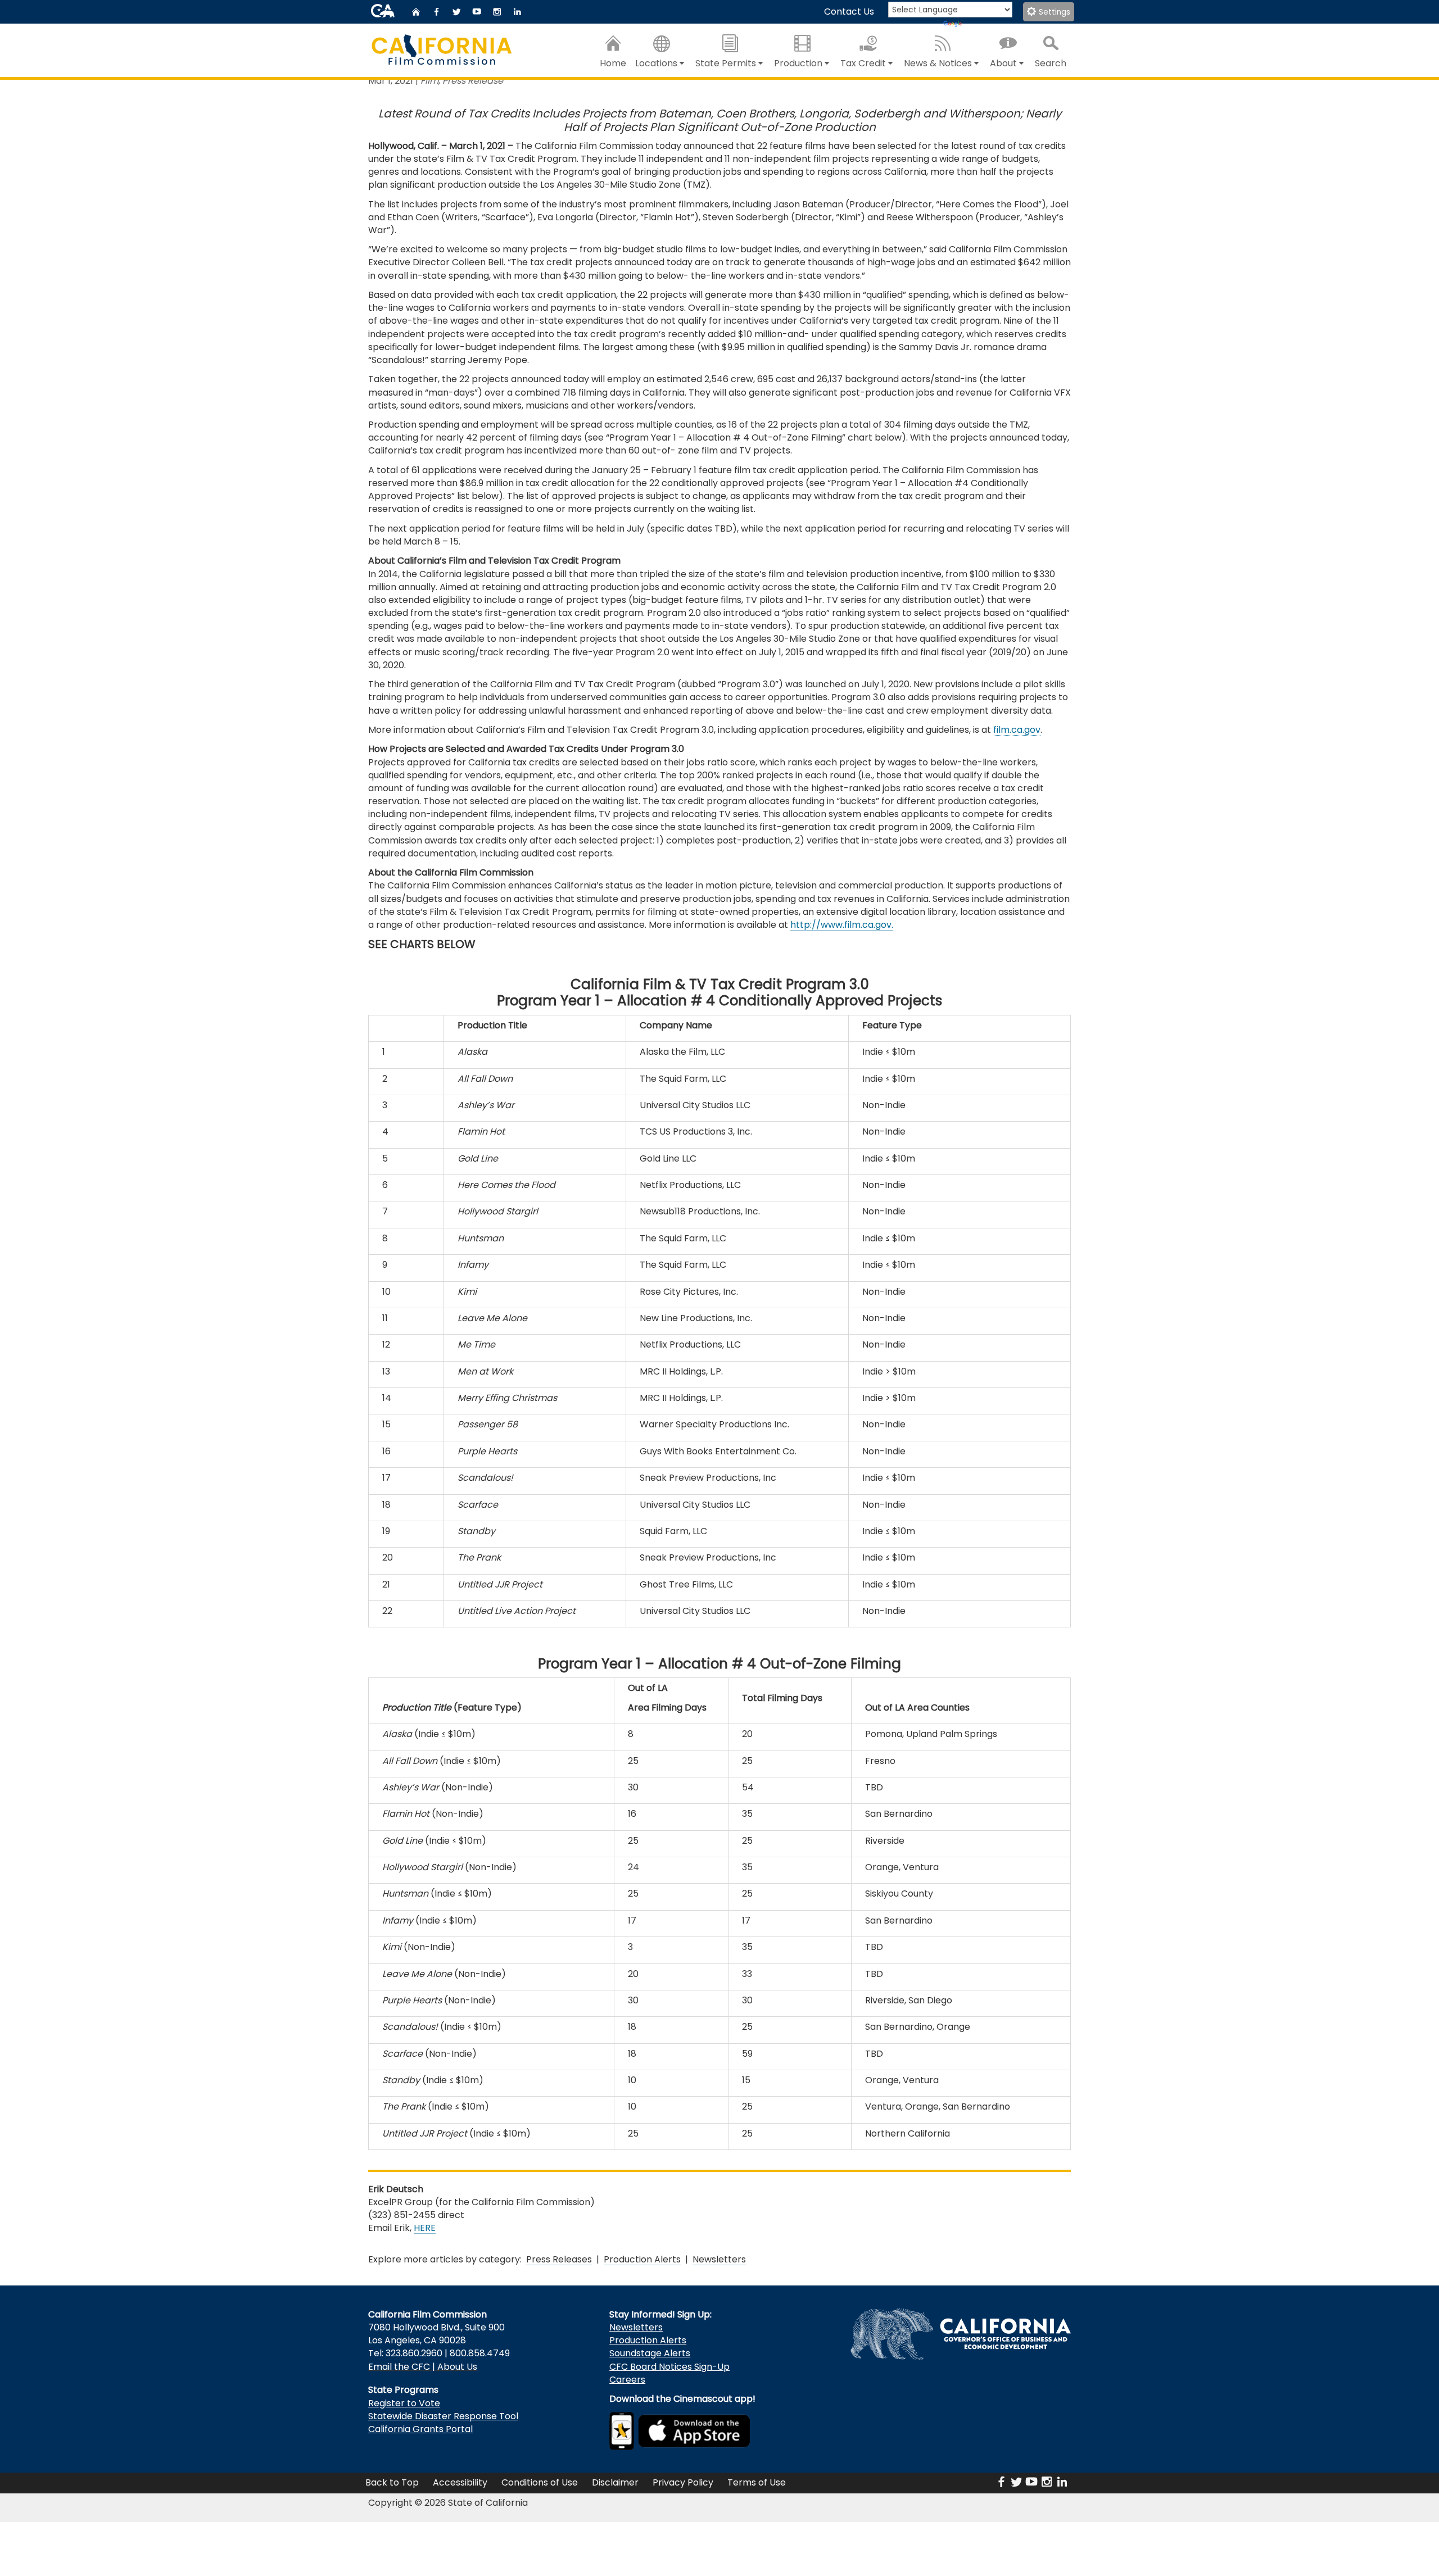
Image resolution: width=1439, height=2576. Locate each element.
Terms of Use (757, 2482)
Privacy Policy (683, 2482)
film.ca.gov (1017, 730)
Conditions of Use (540, 2482)
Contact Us (849, 12)
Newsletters (719, 2259)
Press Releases (559, 2259)
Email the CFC (399, 2367)
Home (613, 63)
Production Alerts (642, 2259)
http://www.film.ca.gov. (842, 925)
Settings (1053, 12)
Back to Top (392, 2482)
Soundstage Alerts (650, 2353)
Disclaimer (615, 2482)
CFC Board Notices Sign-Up (669, 2367)
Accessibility (460, 2482)
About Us (457, 2367)
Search (1051, 63)
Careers (627, 2380)
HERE (425, 2228)
